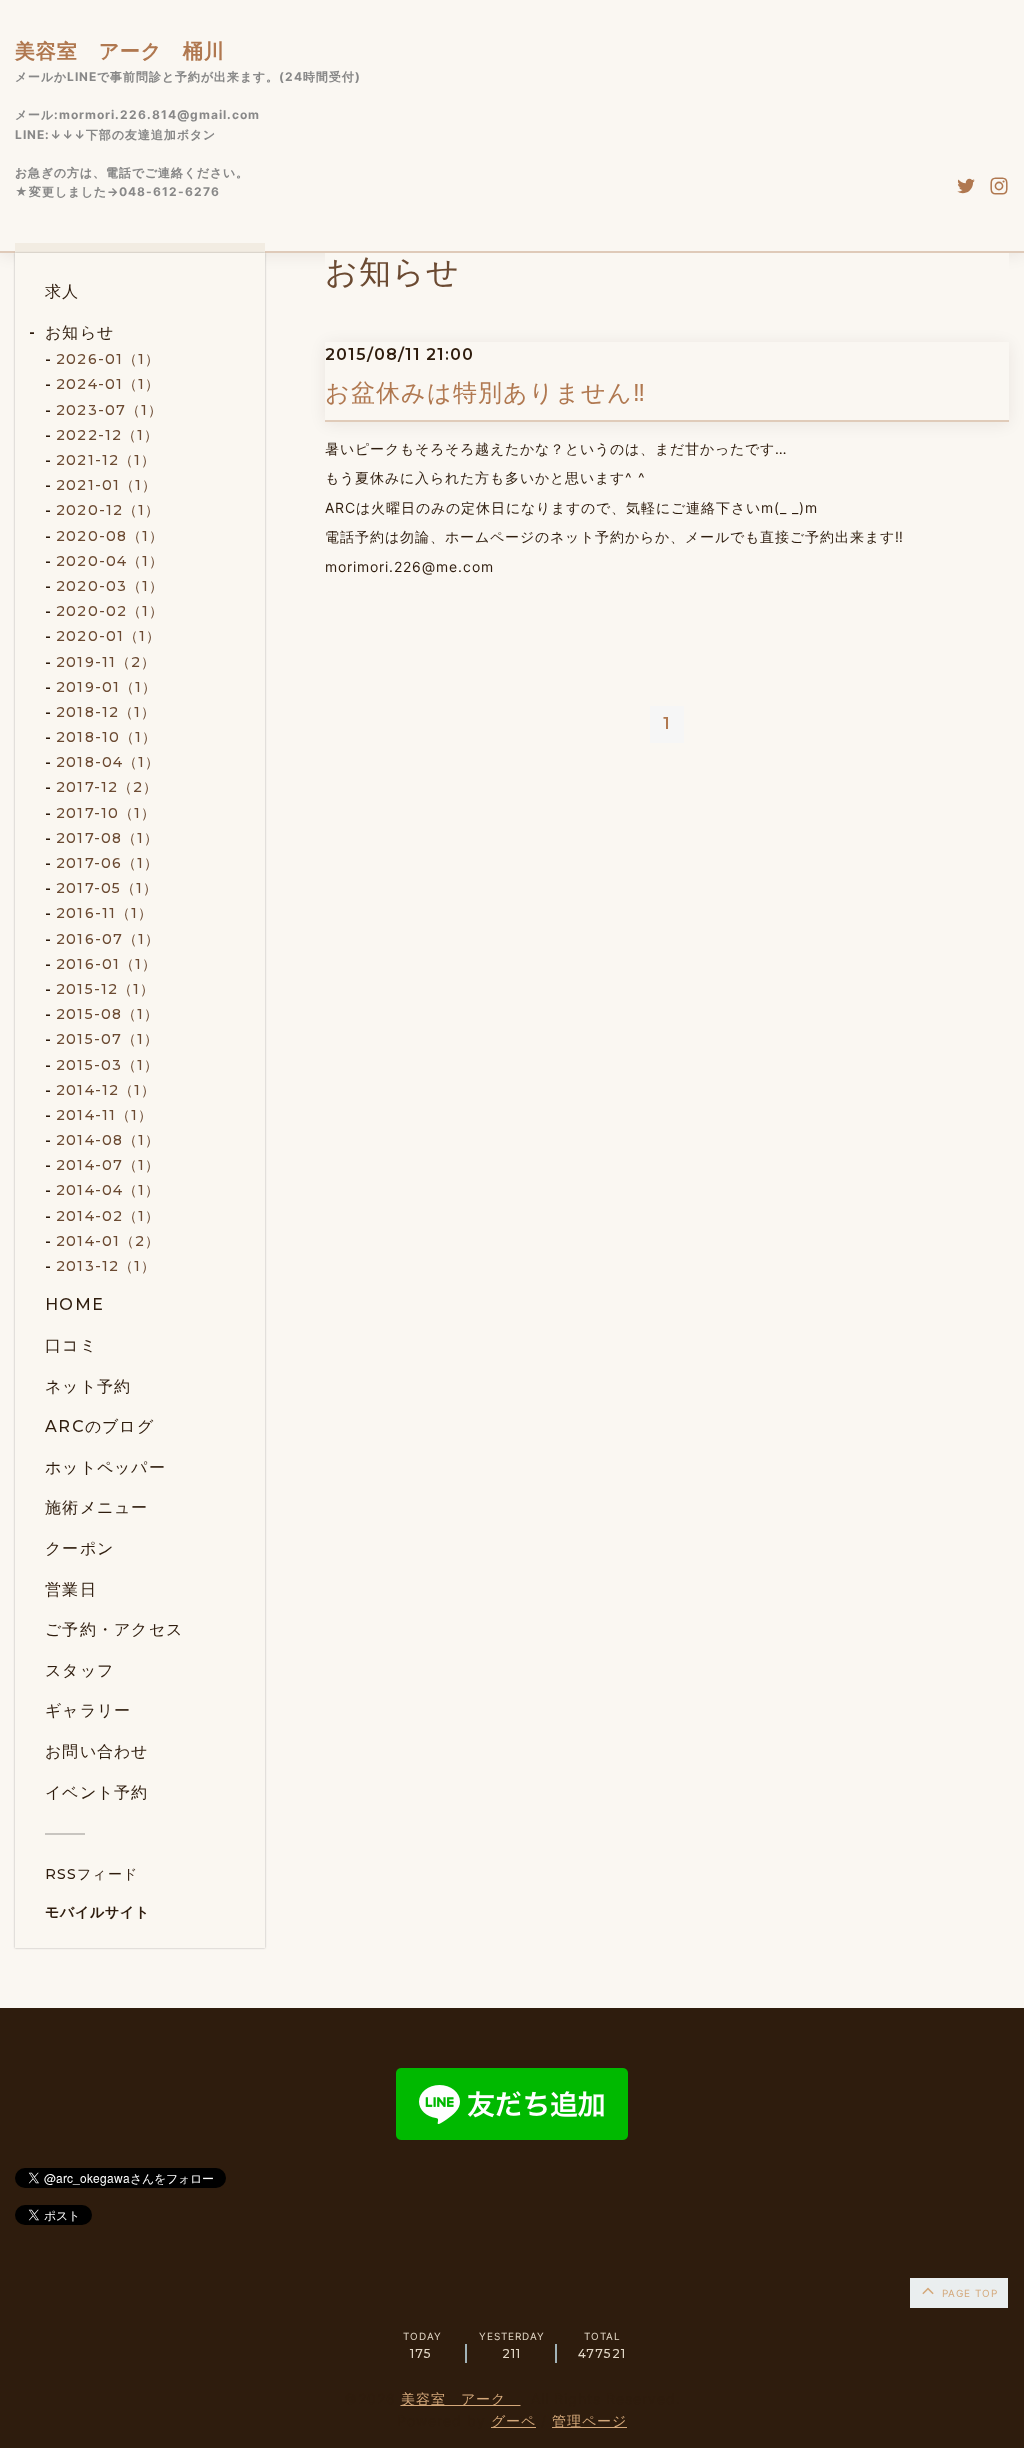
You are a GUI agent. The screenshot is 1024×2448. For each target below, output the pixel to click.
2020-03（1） (110, 586)
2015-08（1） (107, 1014)
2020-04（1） (110, 561)
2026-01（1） (108, 359)
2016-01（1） (106, 964)
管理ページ (589, 2420)
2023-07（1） (109, 410)
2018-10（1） (106, 737)
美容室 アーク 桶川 (120, 51)
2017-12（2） (107, 787)
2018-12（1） (106, 712)
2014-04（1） (108, 1190)
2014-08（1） (108, 1140)
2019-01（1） (106, 687)
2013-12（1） (106, 1266)
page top (968, 2293)
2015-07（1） (107, 1039)
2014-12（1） (106, 1090)
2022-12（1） (107, 435)
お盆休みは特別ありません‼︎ (485, 392)
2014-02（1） (108, 1216)
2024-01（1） (108, 384)
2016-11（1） (104, 913)
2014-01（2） (108, 1241)
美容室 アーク (461, 2398)
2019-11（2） (106, 662)
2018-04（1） (108, 762)
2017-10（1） (106, 813)
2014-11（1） (104, 1115)
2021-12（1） (106, 460)
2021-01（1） (106, 485)
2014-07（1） (108, 1165)
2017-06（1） (107, 863)
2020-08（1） (110, 536)
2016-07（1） (108, 939)
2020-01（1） (108, 636)
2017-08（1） (107, 838)
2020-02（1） (110, 611)
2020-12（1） (108, 510)
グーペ (513, 2420)
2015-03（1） (107, 1065)
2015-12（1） (105, 989)
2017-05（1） (107, 888)
